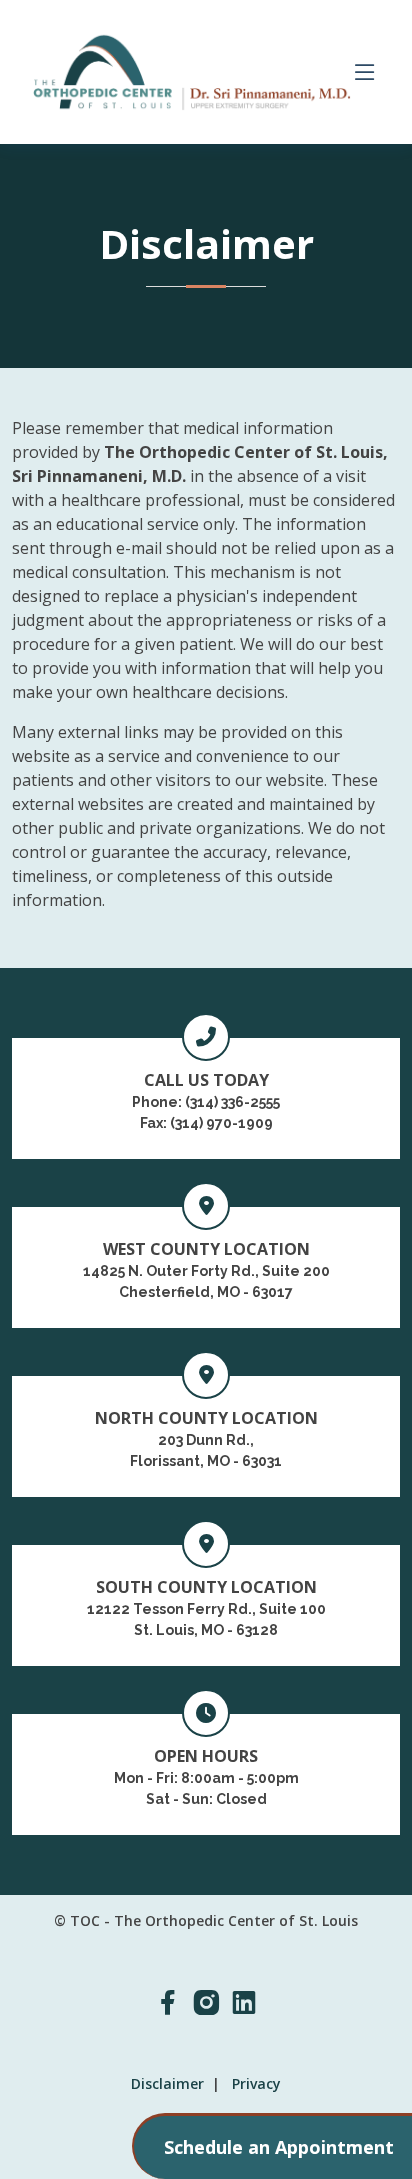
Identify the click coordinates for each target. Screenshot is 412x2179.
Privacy (256, 2083)
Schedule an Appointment (279, 2147)
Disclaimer (167, 2083)
